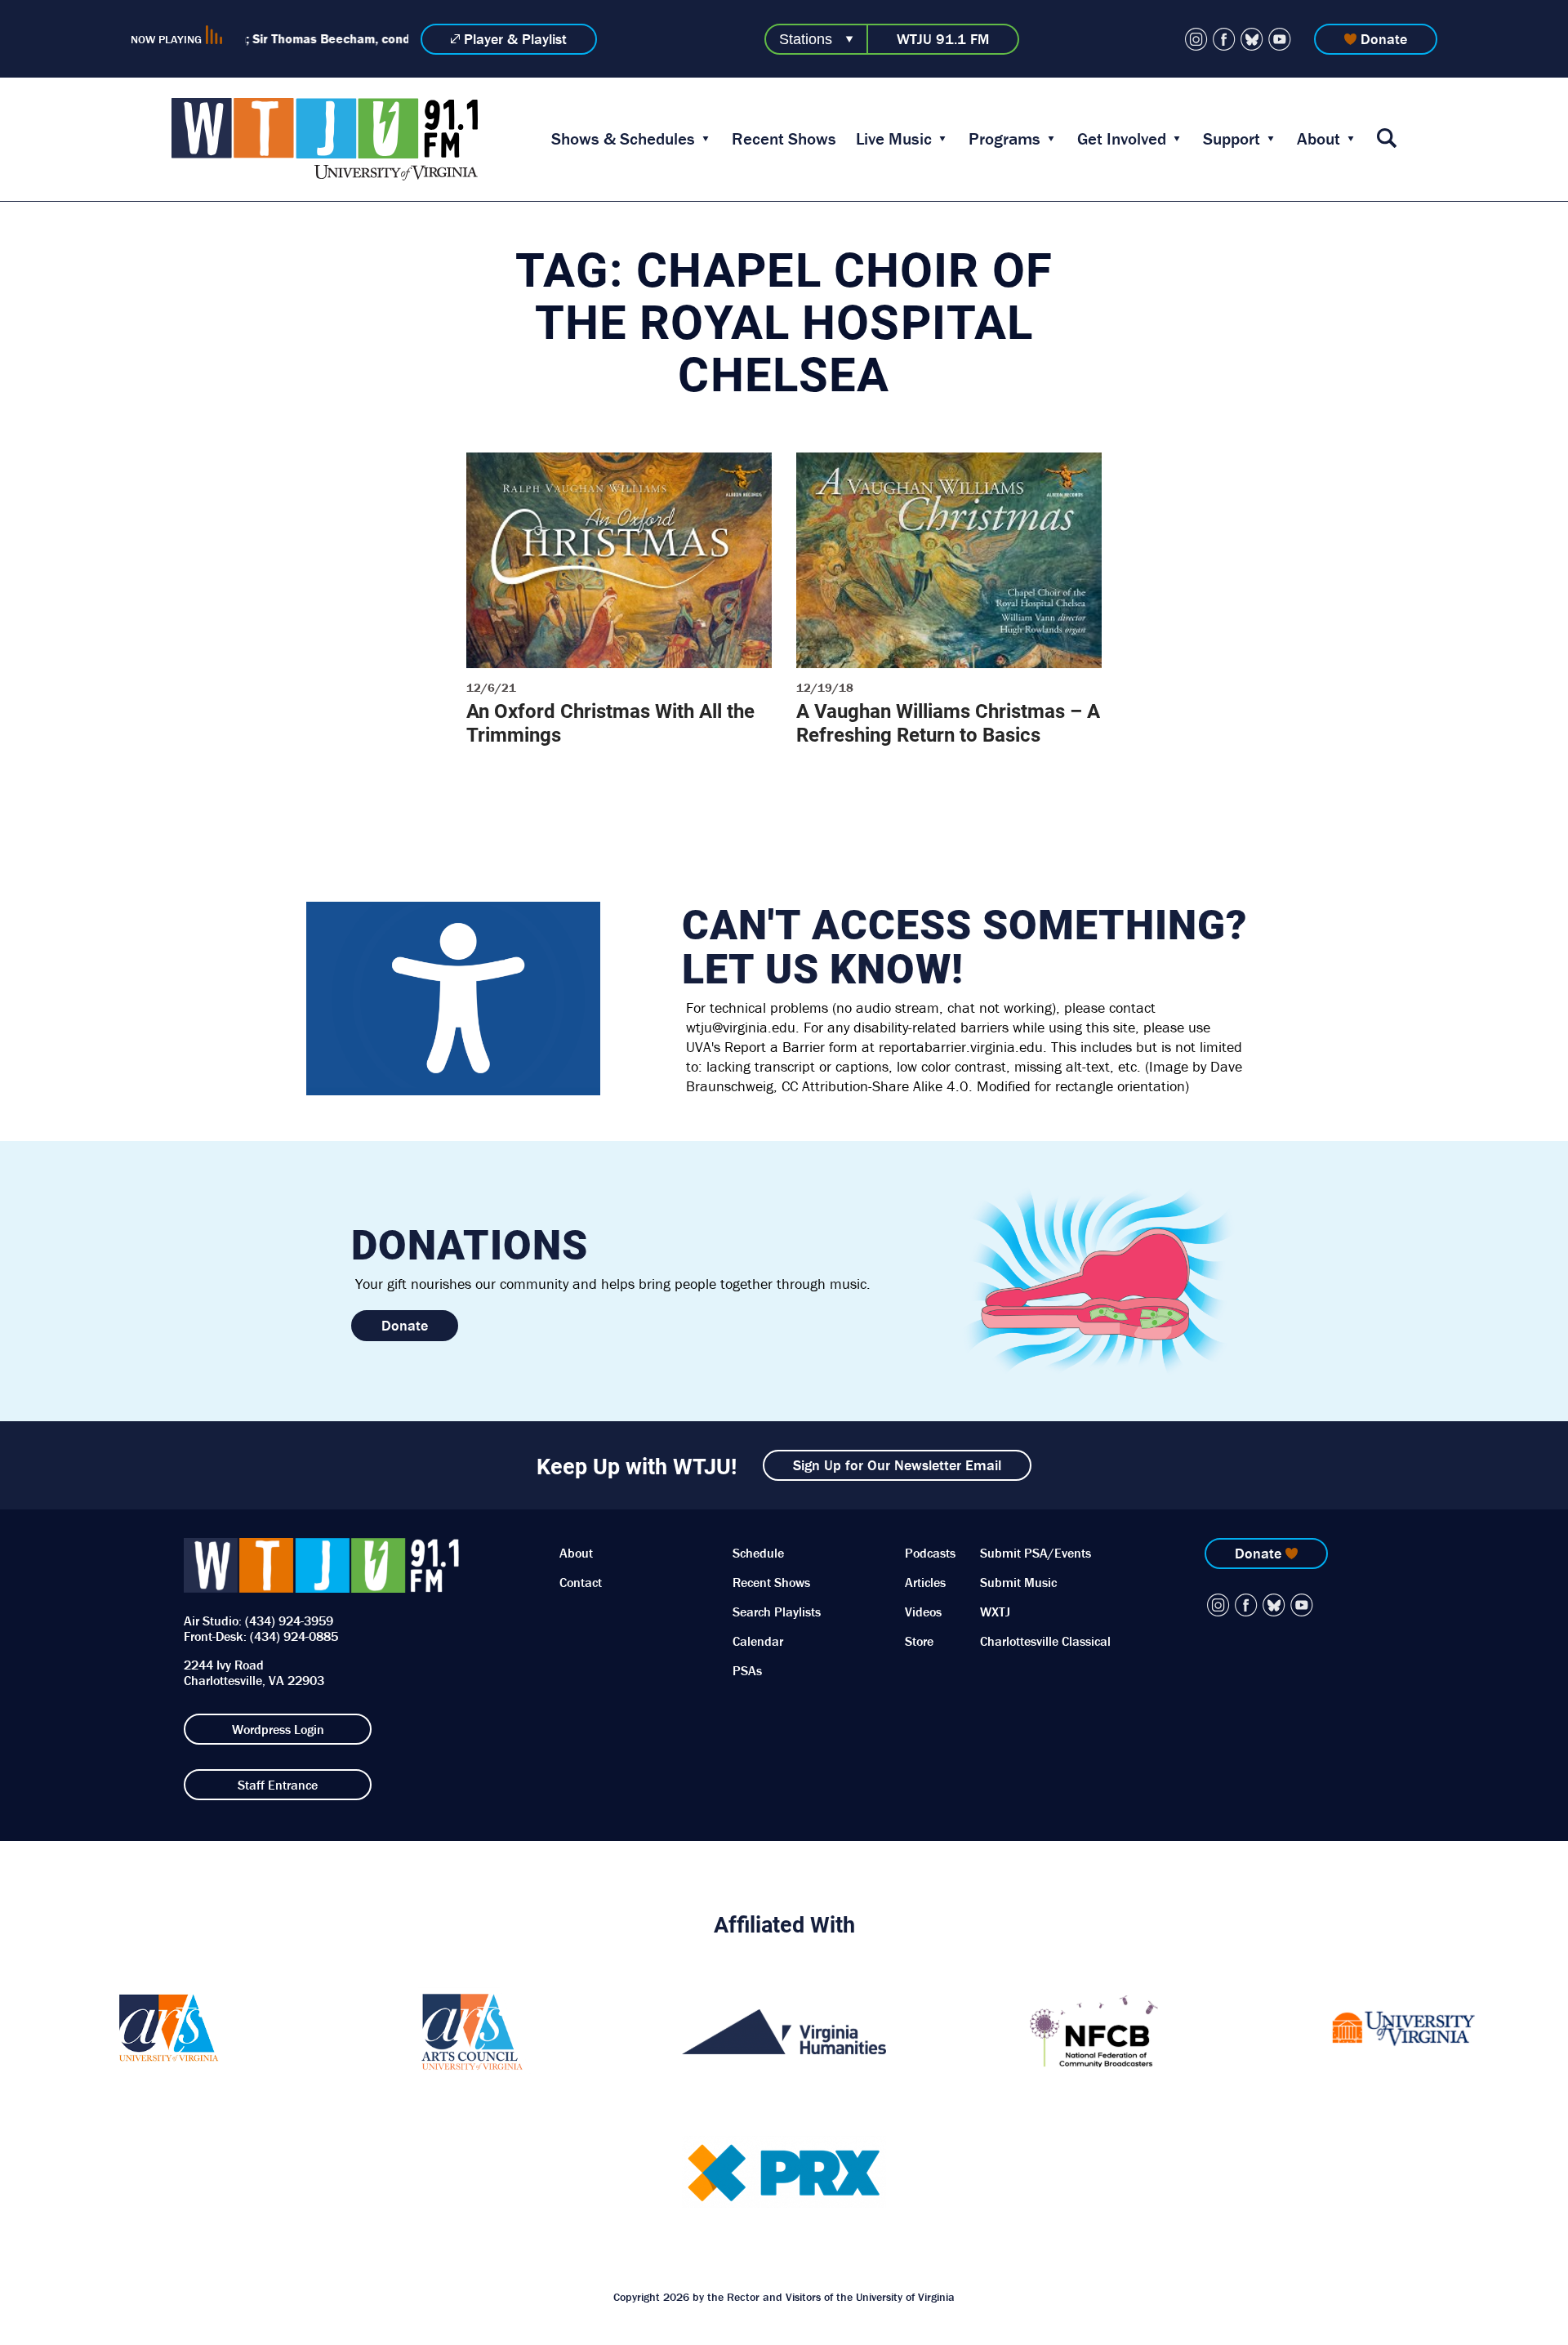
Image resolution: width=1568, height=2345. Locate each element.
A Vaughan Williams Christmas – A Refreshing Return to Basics (948, 722)
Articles (925, 1582)
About (1319, 139)
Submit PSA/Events (1036, 1553)
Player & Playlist (515, 39)
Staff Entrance (278, 1785)
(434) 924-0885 (294, 1636)
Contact (581, 1582)
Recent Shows (784, 139)
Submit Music (1018, 1582)
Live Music (894, 139)
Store (919, 1641)
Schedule (758, 1553)
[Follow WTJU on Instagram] (1196, 39)
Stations (806, 39)
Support (1232, 139)
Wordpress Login (278, 1729)
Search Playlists (777, 1612)
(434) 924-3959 (289, 1621)
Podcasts (930, 1553)
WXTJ (995, 1612)
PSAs (747, 1670)
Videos (923, 1612)
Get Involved (1122, 139)
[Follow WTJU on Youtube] (1280, 39)
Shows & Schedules (623, 139)
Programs (1004, 139)
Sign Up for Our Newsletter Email (897, 1465)
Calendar (758, 1641)
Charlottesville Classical (1045, 1641)
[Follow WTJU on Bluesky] (1252, 39)
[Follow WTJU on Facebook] (1224, 39)
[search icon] (1387, 139)
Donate (1384, 39)
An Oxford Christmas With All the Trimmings (610, 722)
